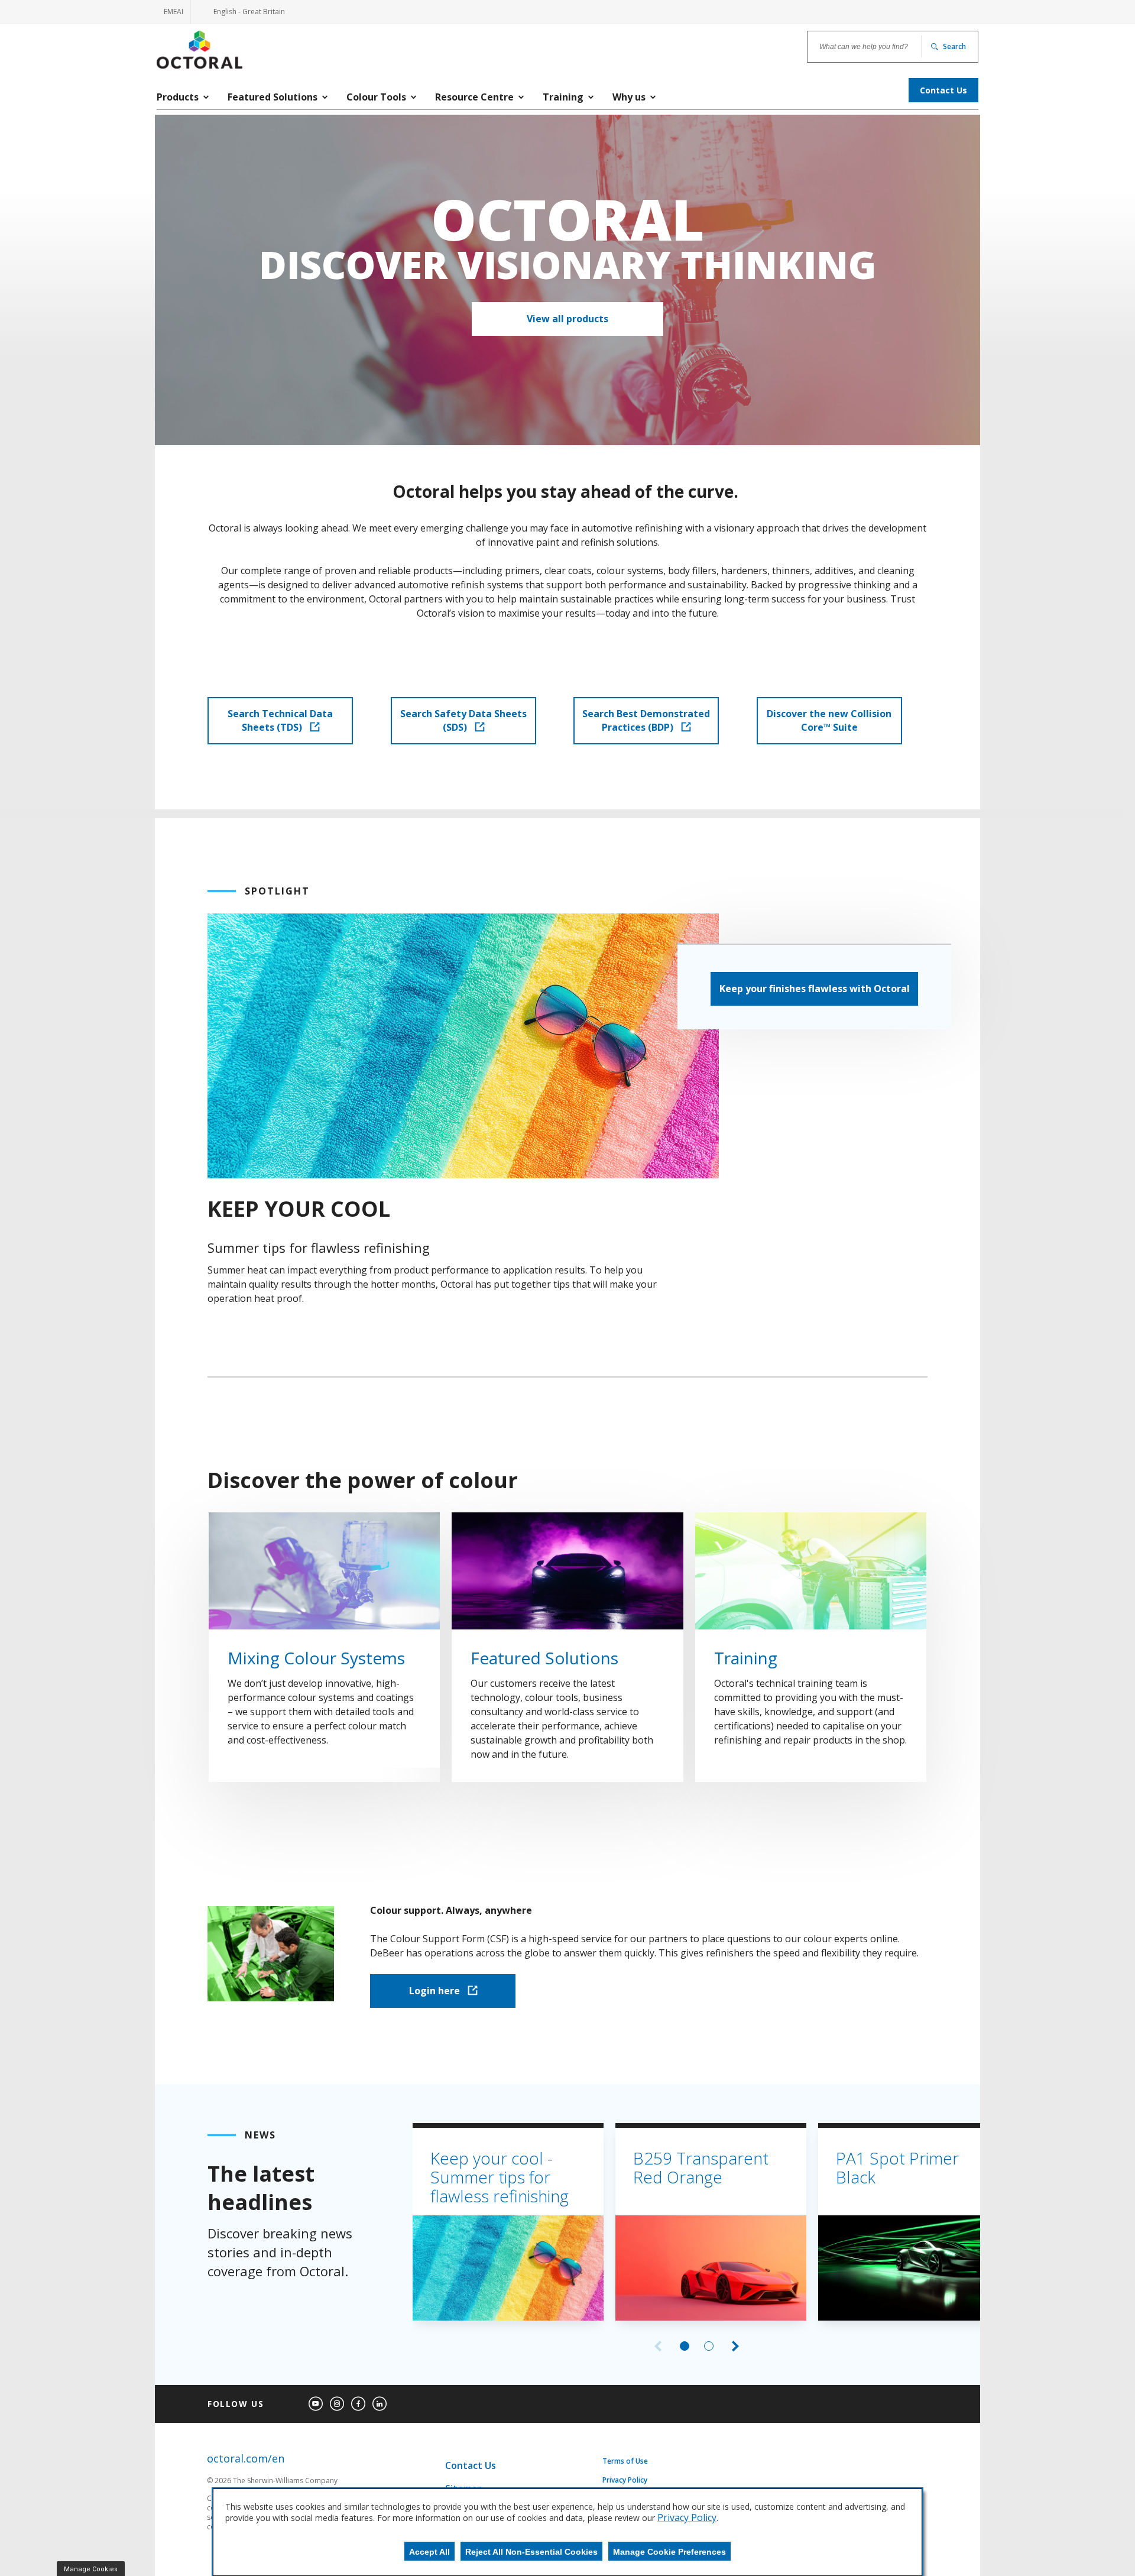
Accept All (429, 2552)
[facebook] (358, 2404)
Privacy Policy (625, 2480)
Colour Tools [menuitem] (376, 97)
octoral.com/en (246, 2459)
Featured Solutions (544, 1658)
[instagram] (337, 2404)
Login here (436, 1991)
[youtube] (316, 2404)
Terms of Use (625, 2461)
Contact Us (471, 2465)
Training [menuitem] (563, 97)
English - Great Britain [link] (242, 15)
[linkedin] (380, 2404)
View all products (567, 319)
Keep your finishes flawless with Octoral (815, 989)
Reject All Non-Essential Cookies (531, 2552)
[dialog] (567, 2532)
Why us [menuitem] (629, 97)
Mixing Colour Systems (316, 1658)
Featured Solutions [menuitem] (273, 97)
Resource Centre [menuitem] (474, 97)
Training (746, 1658)
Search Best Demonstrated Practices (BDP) (646, 720)
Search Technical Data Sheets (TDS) (280, 720)
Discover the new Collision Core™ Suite (829, 720)
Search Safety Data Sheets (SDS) (463, 720)
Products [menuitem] (178, 97)
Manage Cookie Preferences (669, 2552)
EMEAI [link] (174, 12)
